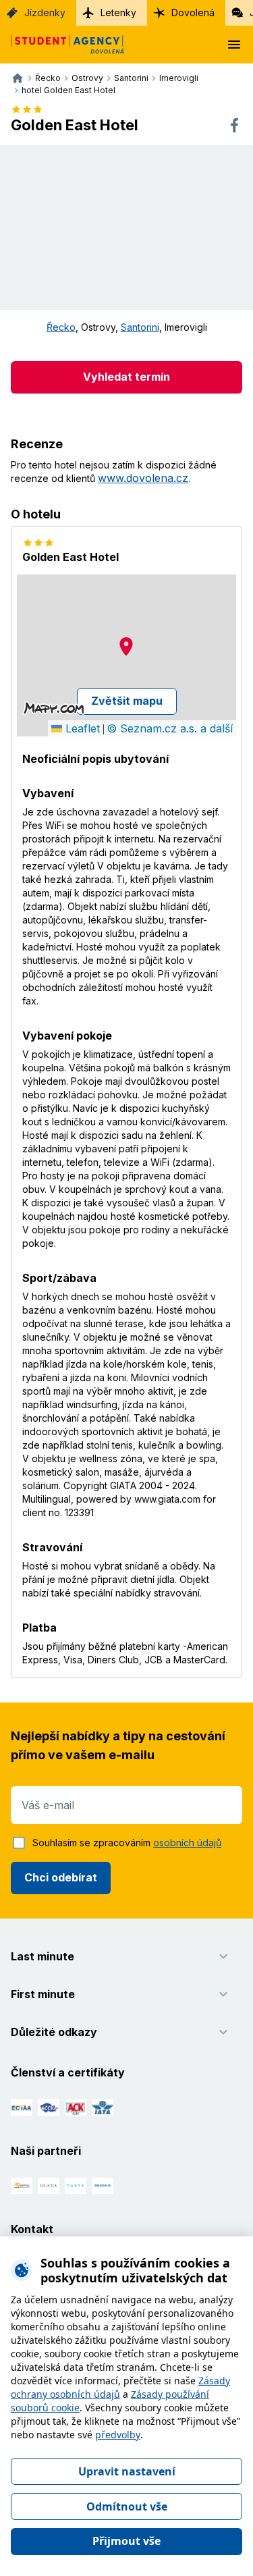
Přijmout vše (126, 2541)
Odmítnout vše (127, 2506)
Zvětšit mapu (127, 701)
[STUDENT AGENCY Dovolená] (62, 45)
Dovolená (193, 12)
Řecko (61, 327)
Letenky (118, 12)
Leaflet (81, 728)
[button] (126, 646)
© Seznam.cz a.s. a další (170, 728)
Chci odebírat (61, 1877)
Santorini (140, 327)
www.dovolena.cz (143, 478)
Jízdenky (45, 12)
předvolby (118, 2435)
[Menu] (234, 45)
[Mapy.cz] (54, 708)
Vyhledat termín (126, 377)
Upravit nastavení (127, 2471)
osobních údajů (187, 1843)
